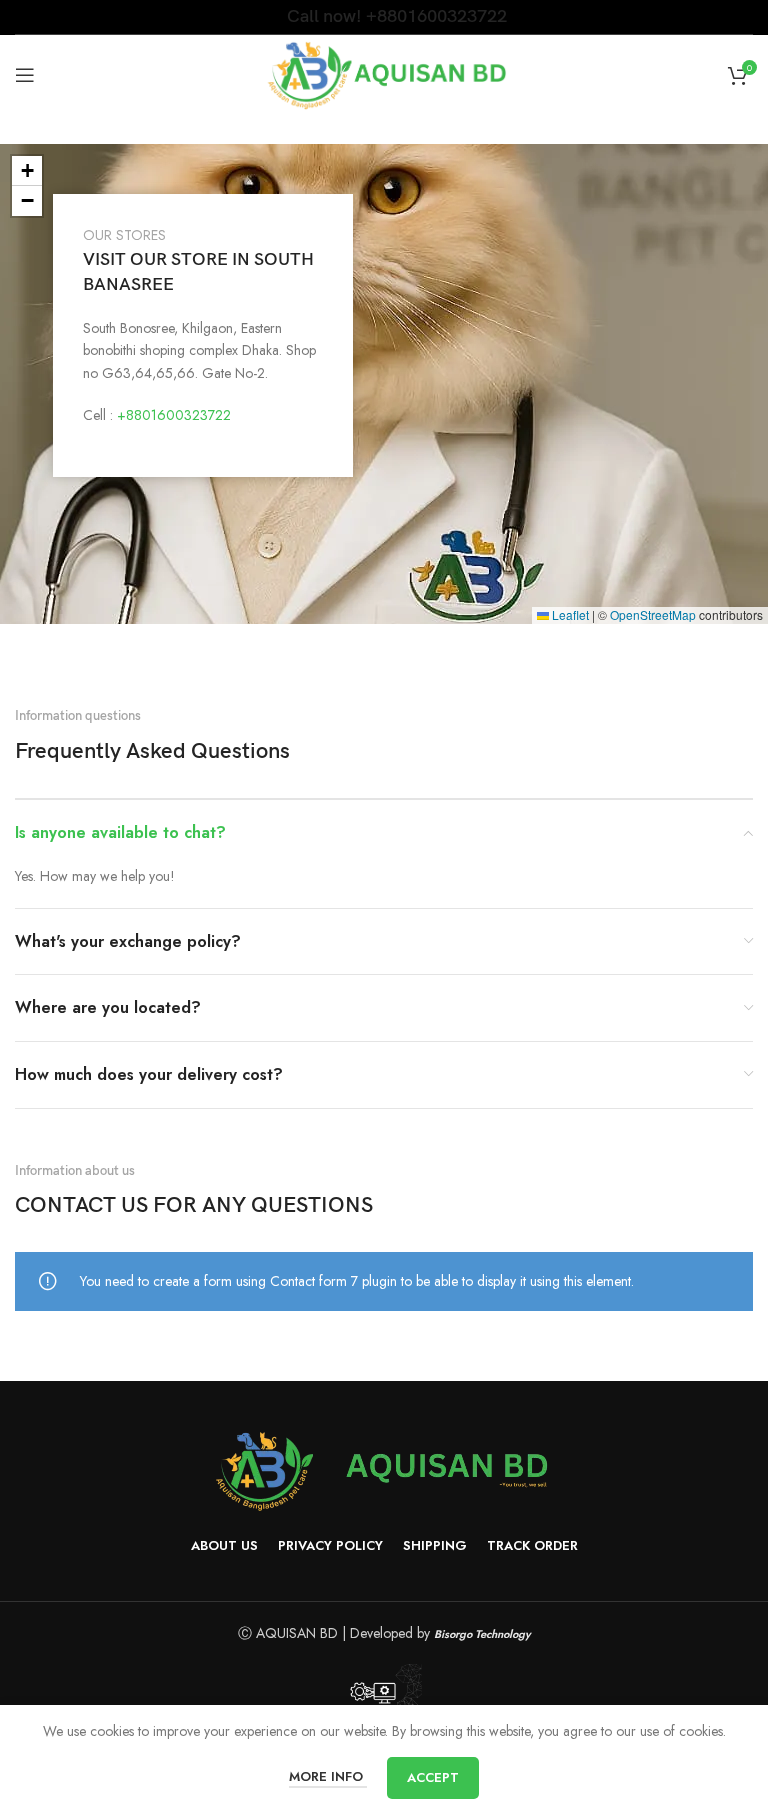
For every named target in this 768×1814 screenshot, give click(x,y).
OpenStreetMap (653, 614)
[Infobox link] (384, 16)
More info (328, 1776)
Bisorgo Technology (482, 1634)
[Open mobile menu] (25, 75)
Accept (433, 1777)
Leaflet (569, 614)
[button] (27, 171)
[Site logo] (384, 73)
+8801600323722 (174, 415)
